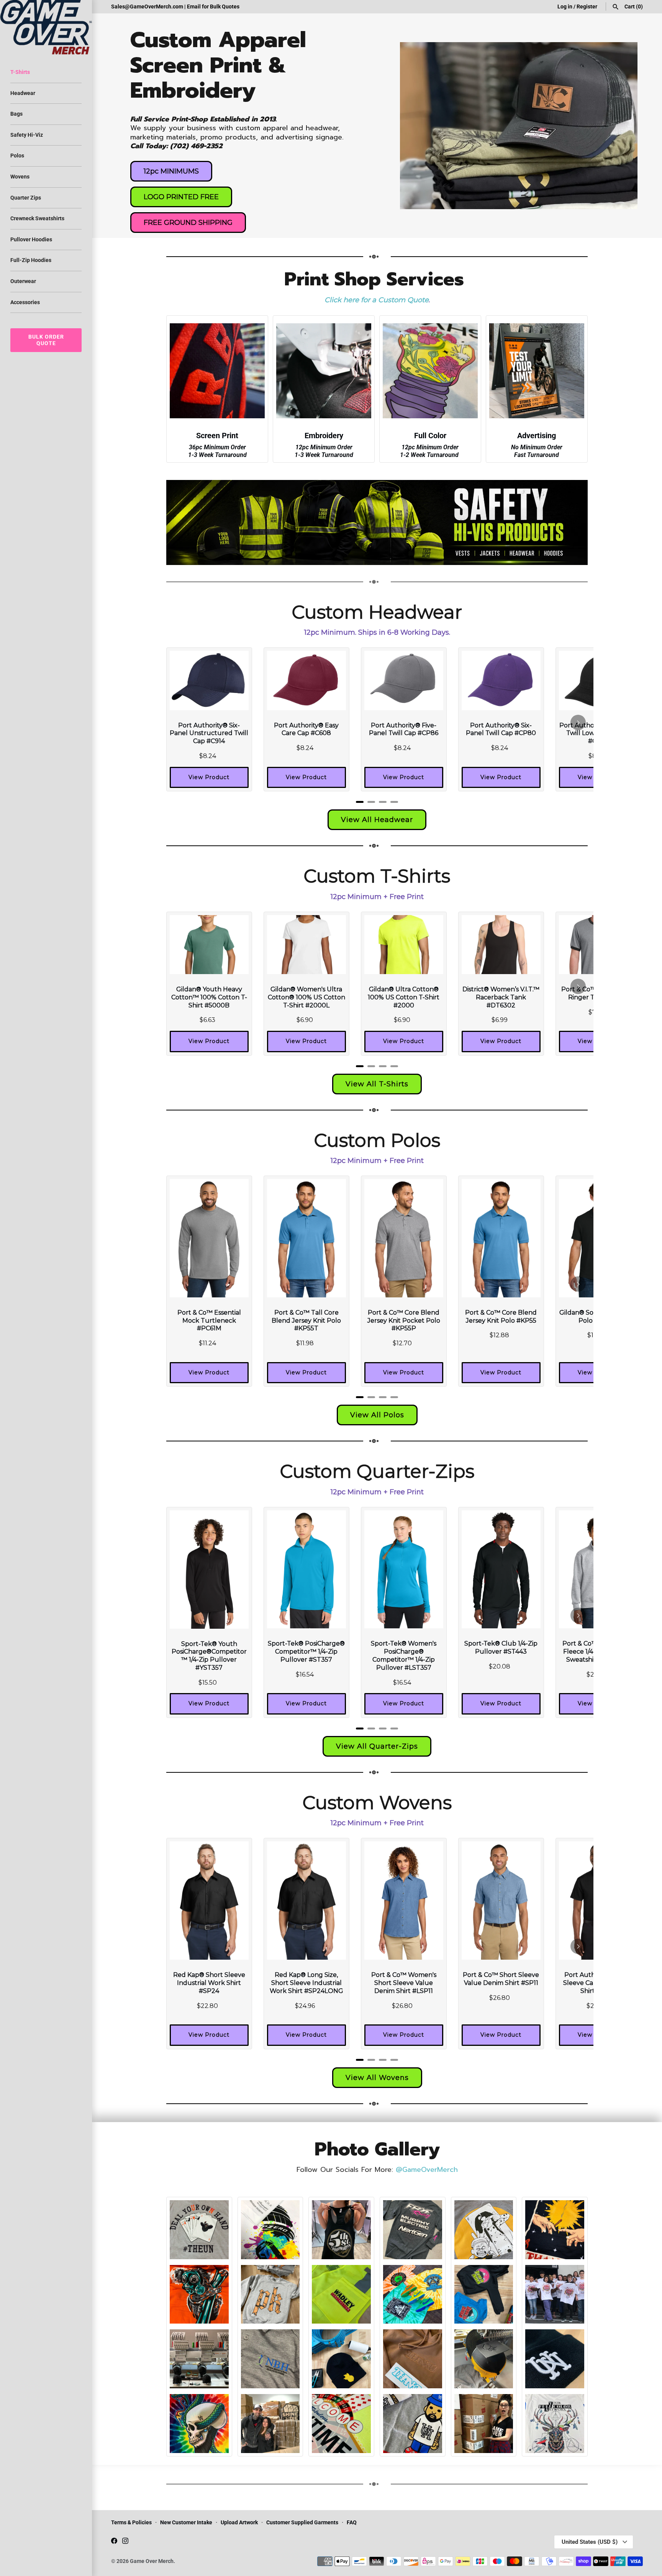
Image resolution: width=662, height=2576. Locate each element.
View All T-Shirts (377, 1084)
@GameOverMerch (427, 2170)
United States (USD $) (590, 2542)
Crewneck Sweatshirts (37, 218)
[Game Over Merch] (46, 27)
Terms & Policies (131, 2522)
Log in (565, 7)
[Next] (578, 722)
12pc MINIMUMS (171, 171)
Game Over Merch (152, 2561)
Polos (17, 156)
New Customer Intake (186, 2522)
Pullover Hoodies (31, 239)
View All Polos (377, 1415)
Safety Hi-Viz (27, 135)
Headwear (23, 93)
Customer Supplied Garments (302, 2522)
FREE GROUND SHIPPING (188, 223)
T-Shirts (20, 72)
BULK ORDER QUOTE (46, 340)
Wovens (20, 177)
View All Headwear (377, 820)
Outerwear (23, 281)
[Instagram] (125, 2542)
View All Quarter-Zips (377, 1746)
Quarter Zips (26, 198)
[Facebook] (114, 2542)
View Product (209, 777)
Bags (16, 114)
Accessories (25, 302)
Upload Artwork (239, 2522)
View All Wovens (377, 2078)
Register (587, 7)
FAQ (352, 2522)
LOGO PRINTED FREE (181, 197)
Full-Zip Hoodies (31, 260)
